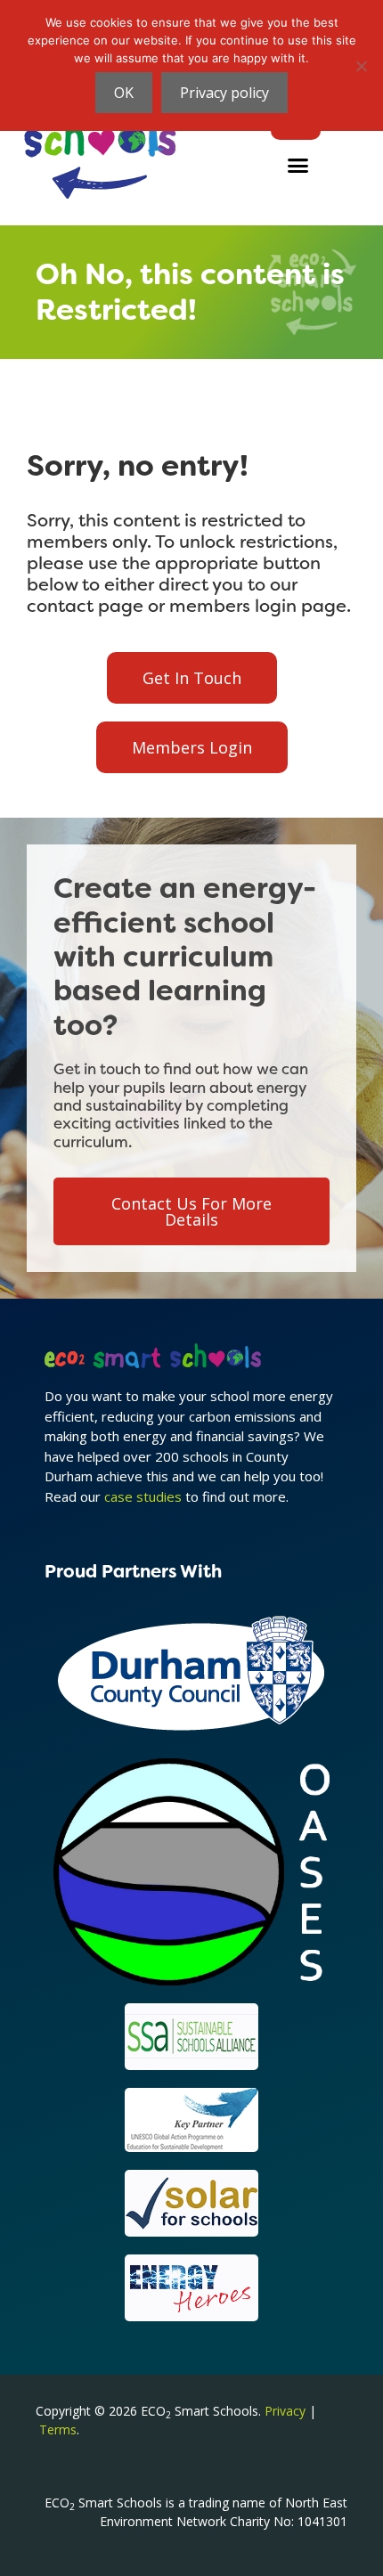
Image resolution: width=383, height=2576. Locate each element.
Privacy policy (224, 93)
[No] (361, 66)
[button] (298, 166)
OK (124, 93)
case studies (143, 1496)
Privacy (285, 2411)
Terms (58, 2429)
